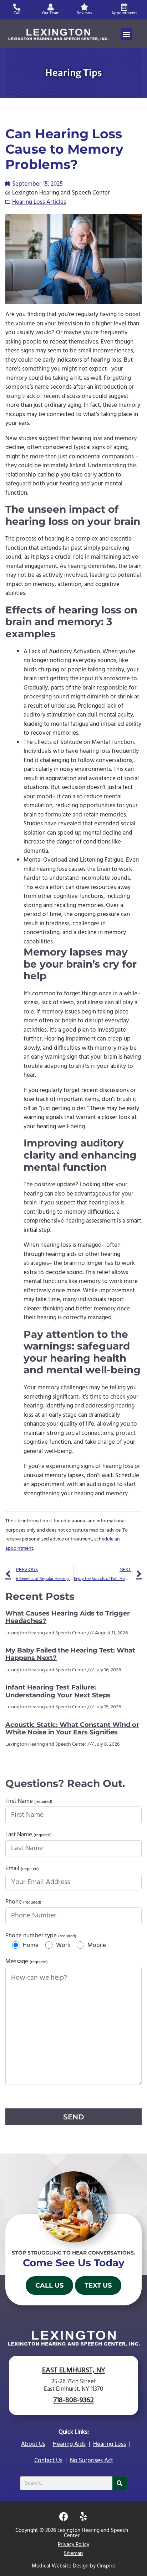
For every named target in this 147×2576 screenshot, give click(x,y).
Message (27, 1962)
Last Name (29, 1835)
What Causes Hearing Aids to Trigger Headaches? (68, 1617)
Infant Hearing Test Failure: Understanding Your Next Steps (58, 1691)
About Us (33, 2444)
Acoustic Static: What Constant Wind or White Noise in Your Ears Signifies (72, 1729)
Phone (23, 1902)
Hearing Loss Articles (39, 202)
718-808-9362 (74, 2400)
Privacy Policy (73, 2545)
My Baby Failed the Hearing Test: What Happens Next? (70, 1654)
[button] (126, 34)
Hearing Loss (110, 2444)
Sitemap (73, 2554)
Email (22, 1869)
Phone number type (41, 1936)
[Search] (120, 2483)
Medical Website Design (60, 2566)
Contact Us (48, 2461)
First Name (29, 1801)
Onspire (106, 2566)
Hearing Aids (69, 2444)
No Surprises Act (92, 2461)
